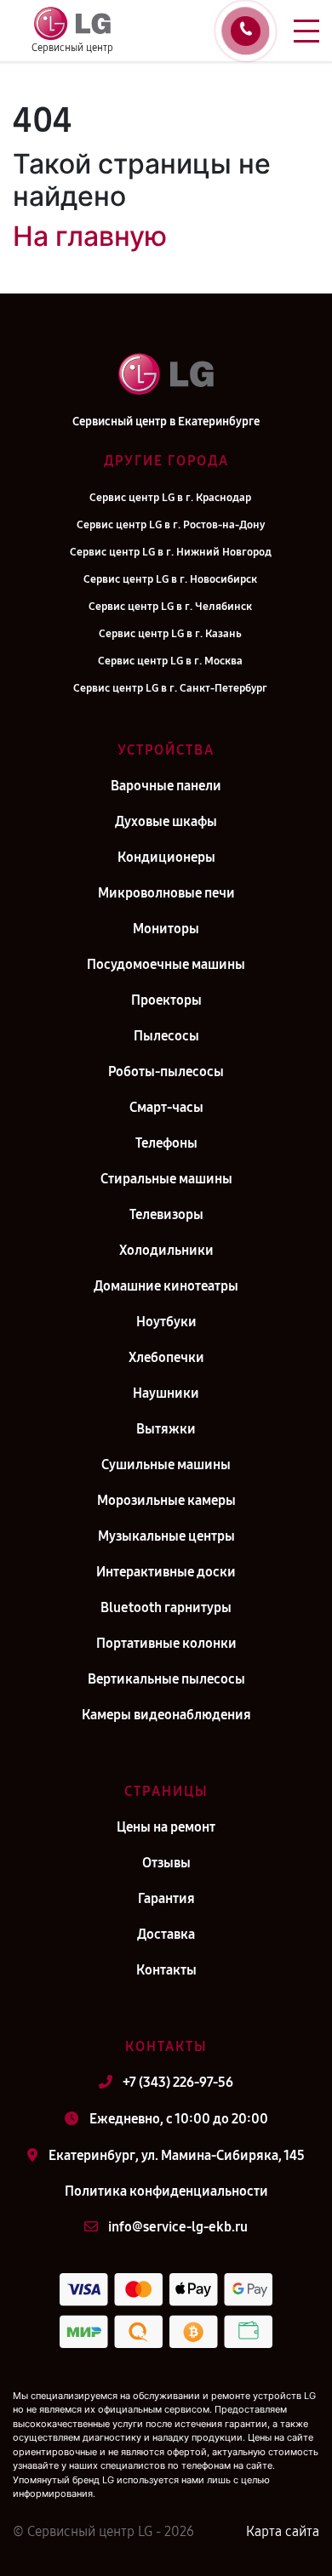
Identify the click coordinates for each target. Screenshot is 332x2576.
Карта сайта (283, 2531)
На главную (90, 236)
